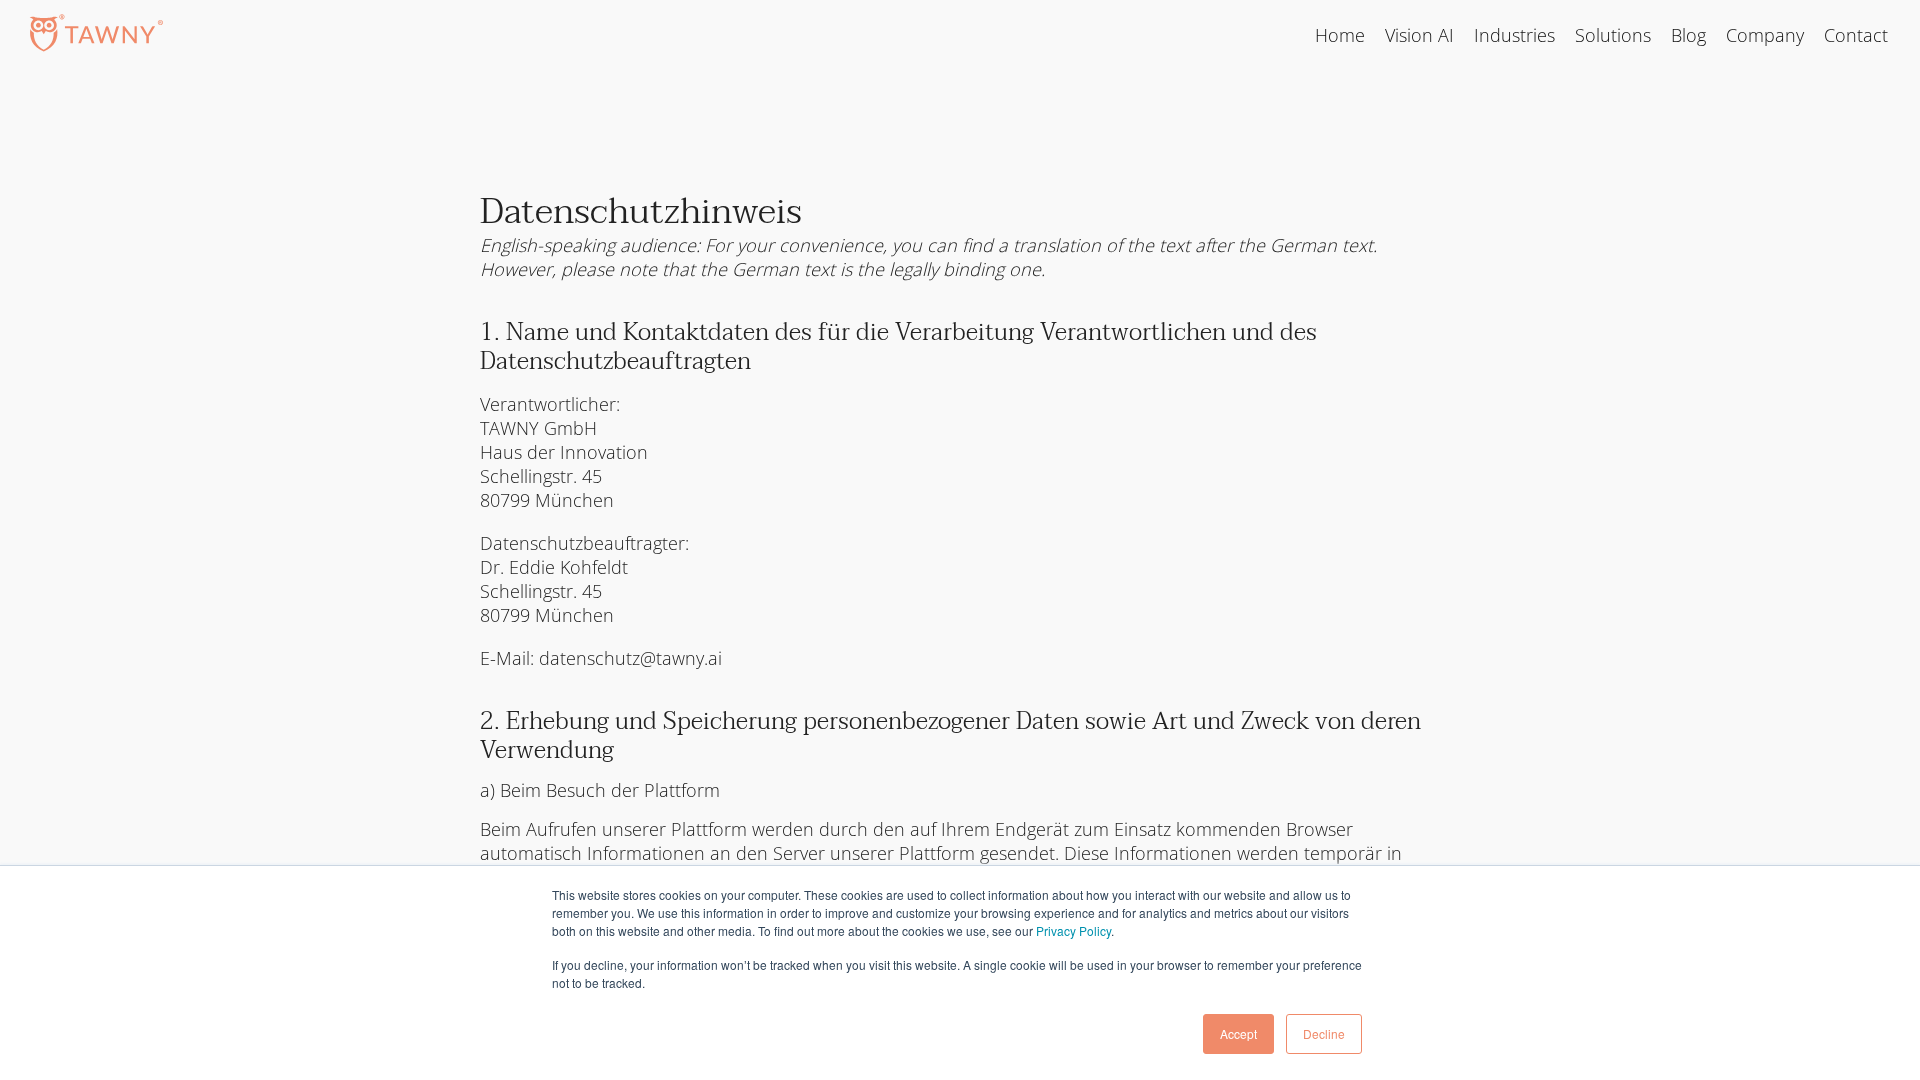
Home (1340, 35)
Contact (1856, 35)
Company (1765, 35)
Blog (1688, 35)
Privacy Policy (1073, 930)
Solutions (1613, 35)
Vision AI (1419, 35)
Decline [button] (1324, 1033)
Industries (1514, 35)
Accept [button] (1238, 1033)
